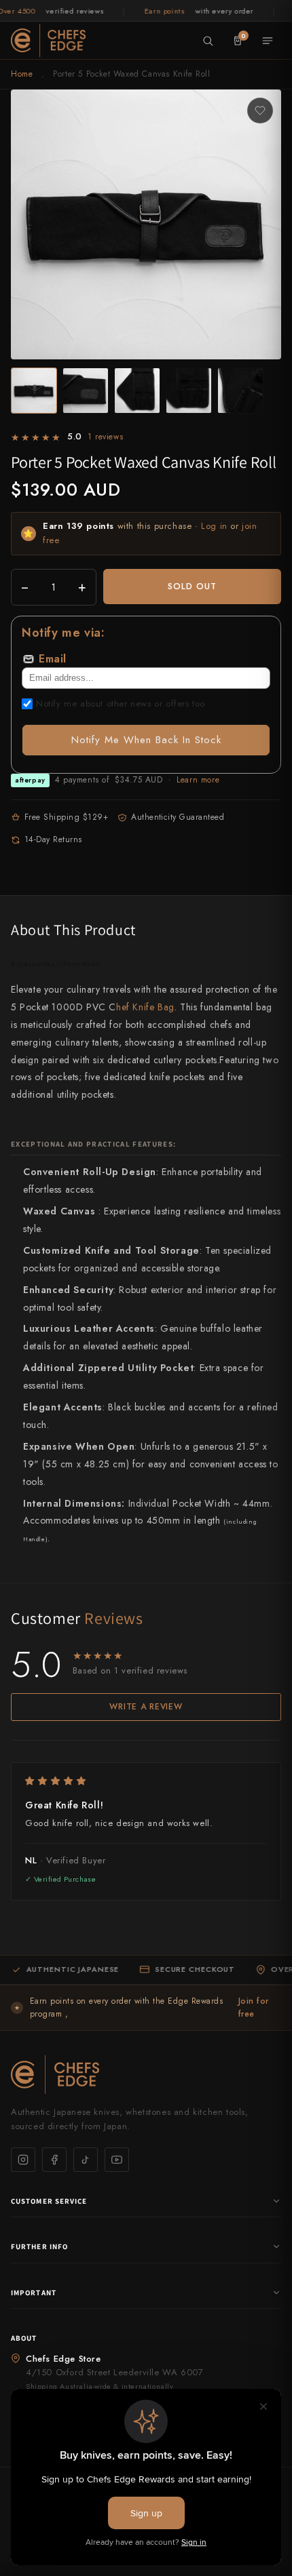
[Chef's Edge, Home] (48, 40)
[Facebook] (54, 2160)
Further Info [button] (39, 2246)
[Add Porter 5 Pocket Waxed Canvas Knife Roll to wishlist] (260, 111)
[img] (146, 1781)
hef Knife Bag (145, 1007)
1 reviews (105, 437)
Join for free (254, 2007)
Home (22, 74)
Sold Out (192, 586)
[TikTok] (86, 2160)
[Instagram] (23, 2160)
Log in (214, 526)
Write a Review (146, 1707)
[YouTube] (117, 2160)
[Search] (208, 41)
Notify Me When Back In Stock (146, 740)
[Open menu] (268, 41)
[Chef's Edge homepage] (146, 2075)
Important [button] (34, 2293)
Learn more (198, 780)
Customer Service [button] (49, 2201)
